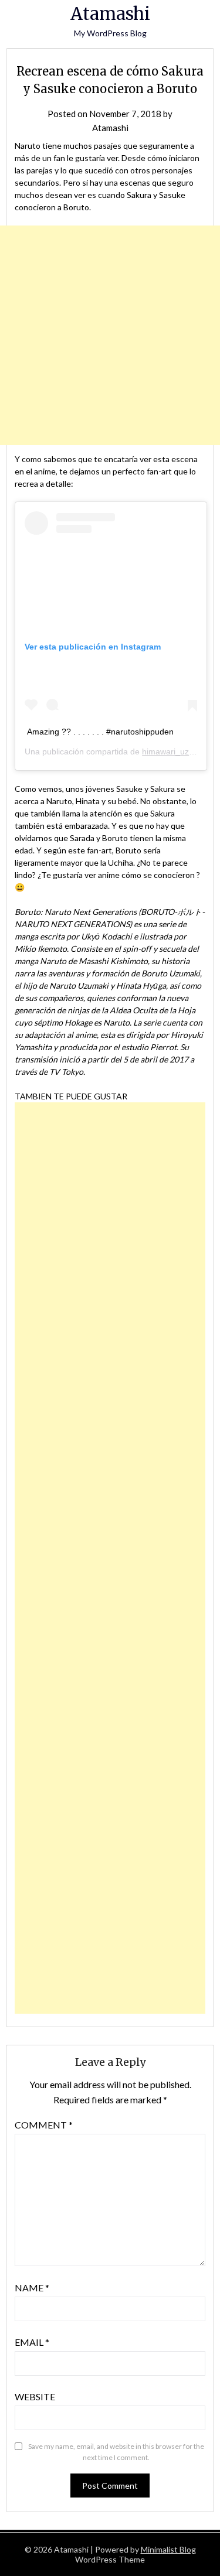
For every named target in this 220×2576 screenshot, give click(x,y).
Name (32, 2288)
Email (32, 2342)
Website (35, 2396)
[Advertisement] (110, 335)
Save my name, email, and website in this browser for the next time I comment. (116, 2452)
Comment (44, 2125)
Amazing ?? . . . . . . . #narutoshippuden (100, 732)
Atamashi (110, 14)
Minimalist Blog (168, 2549)
